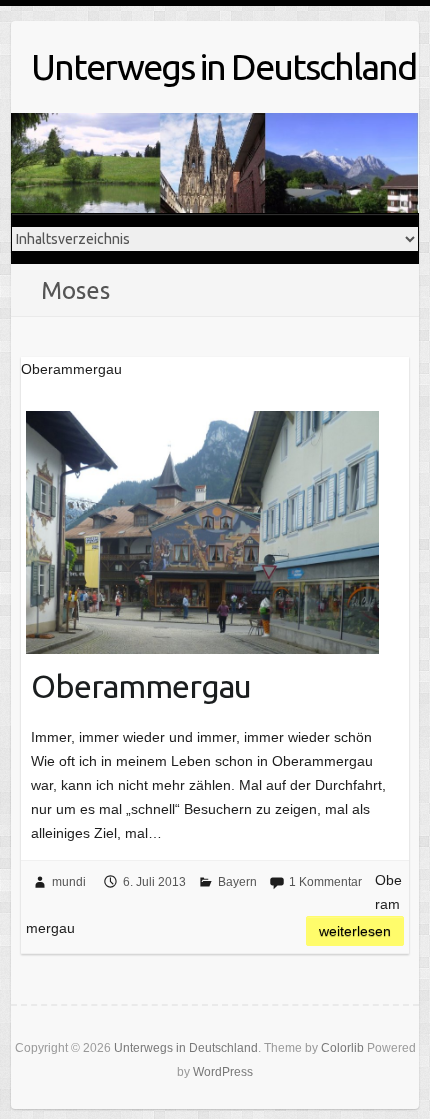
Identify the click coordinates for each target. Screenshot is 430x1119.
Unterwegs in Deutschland (223, 66)
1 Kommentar (325, 882)
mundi (69, 882)
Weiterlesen (355, 931)
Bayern (237, 882)
